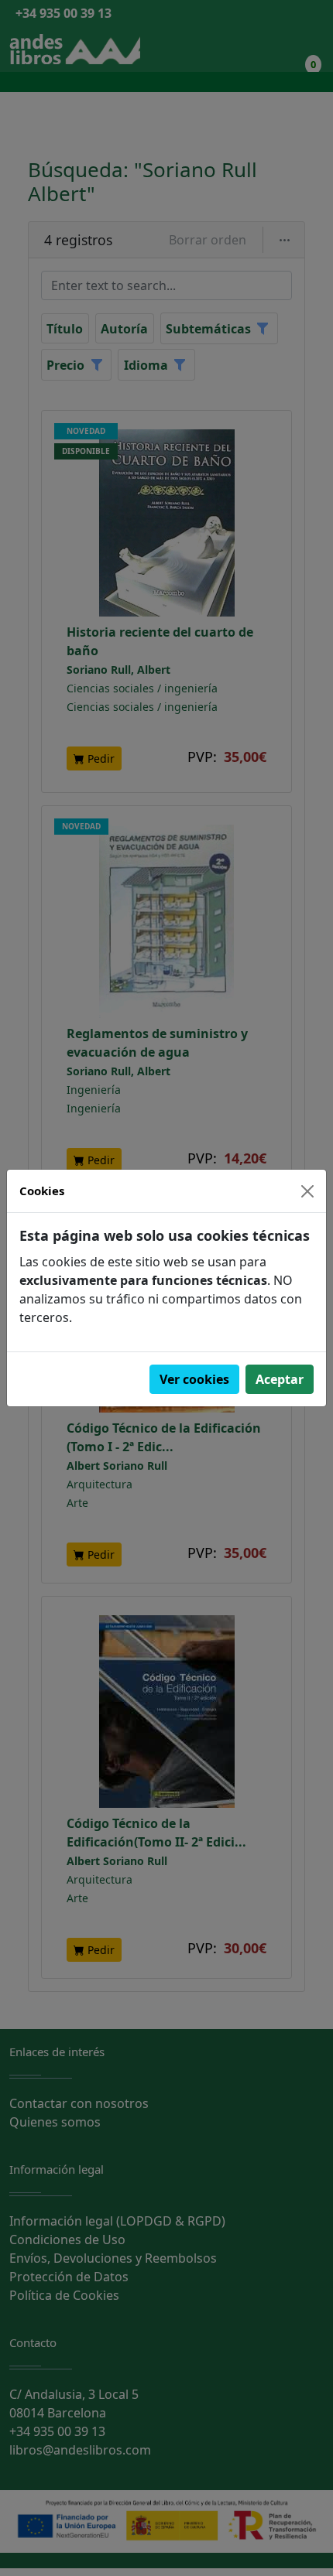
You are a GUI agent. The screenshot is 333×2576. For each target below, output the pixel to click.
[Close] (307, 1191)
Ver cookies (194, 1379)
